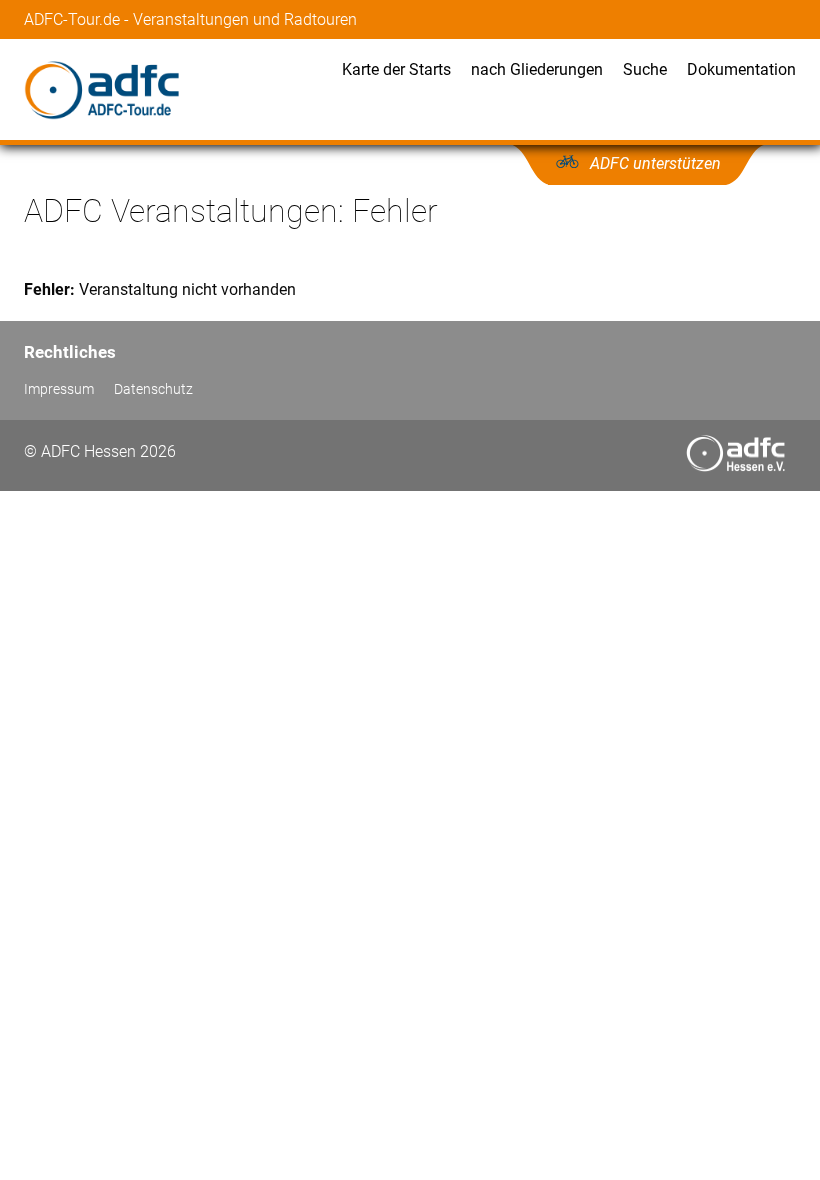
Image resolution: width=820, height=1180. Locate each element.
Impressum (59, 389)
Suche (645, 69)
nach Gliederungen (537, 69)
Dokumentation (741, 69)
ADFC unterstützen (655, 163)
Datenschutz (153, 389)
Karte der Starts (396, 69)
